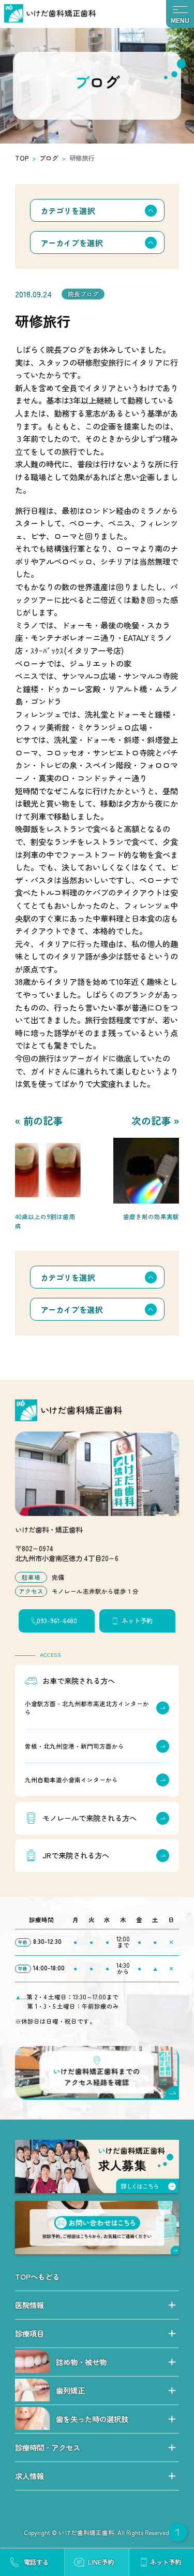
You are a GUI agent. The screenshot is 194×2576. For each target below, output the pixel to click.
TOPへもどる (37, 2276)
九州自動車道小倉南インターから (71, 1780)
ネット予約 (137, 1621)
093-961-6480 (57, 1621)
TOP (22, 158)
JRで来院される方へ (76, 1855)
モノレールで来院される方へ (89, 1818)
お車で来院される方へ (79, 1680)
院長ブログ (83, 294)
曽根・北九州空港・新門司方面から (74, 1746)
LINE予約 (101, 2562)
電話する (36, 2562)
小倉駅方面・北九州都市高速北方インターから (87, 1708)
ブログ (49, 158)
